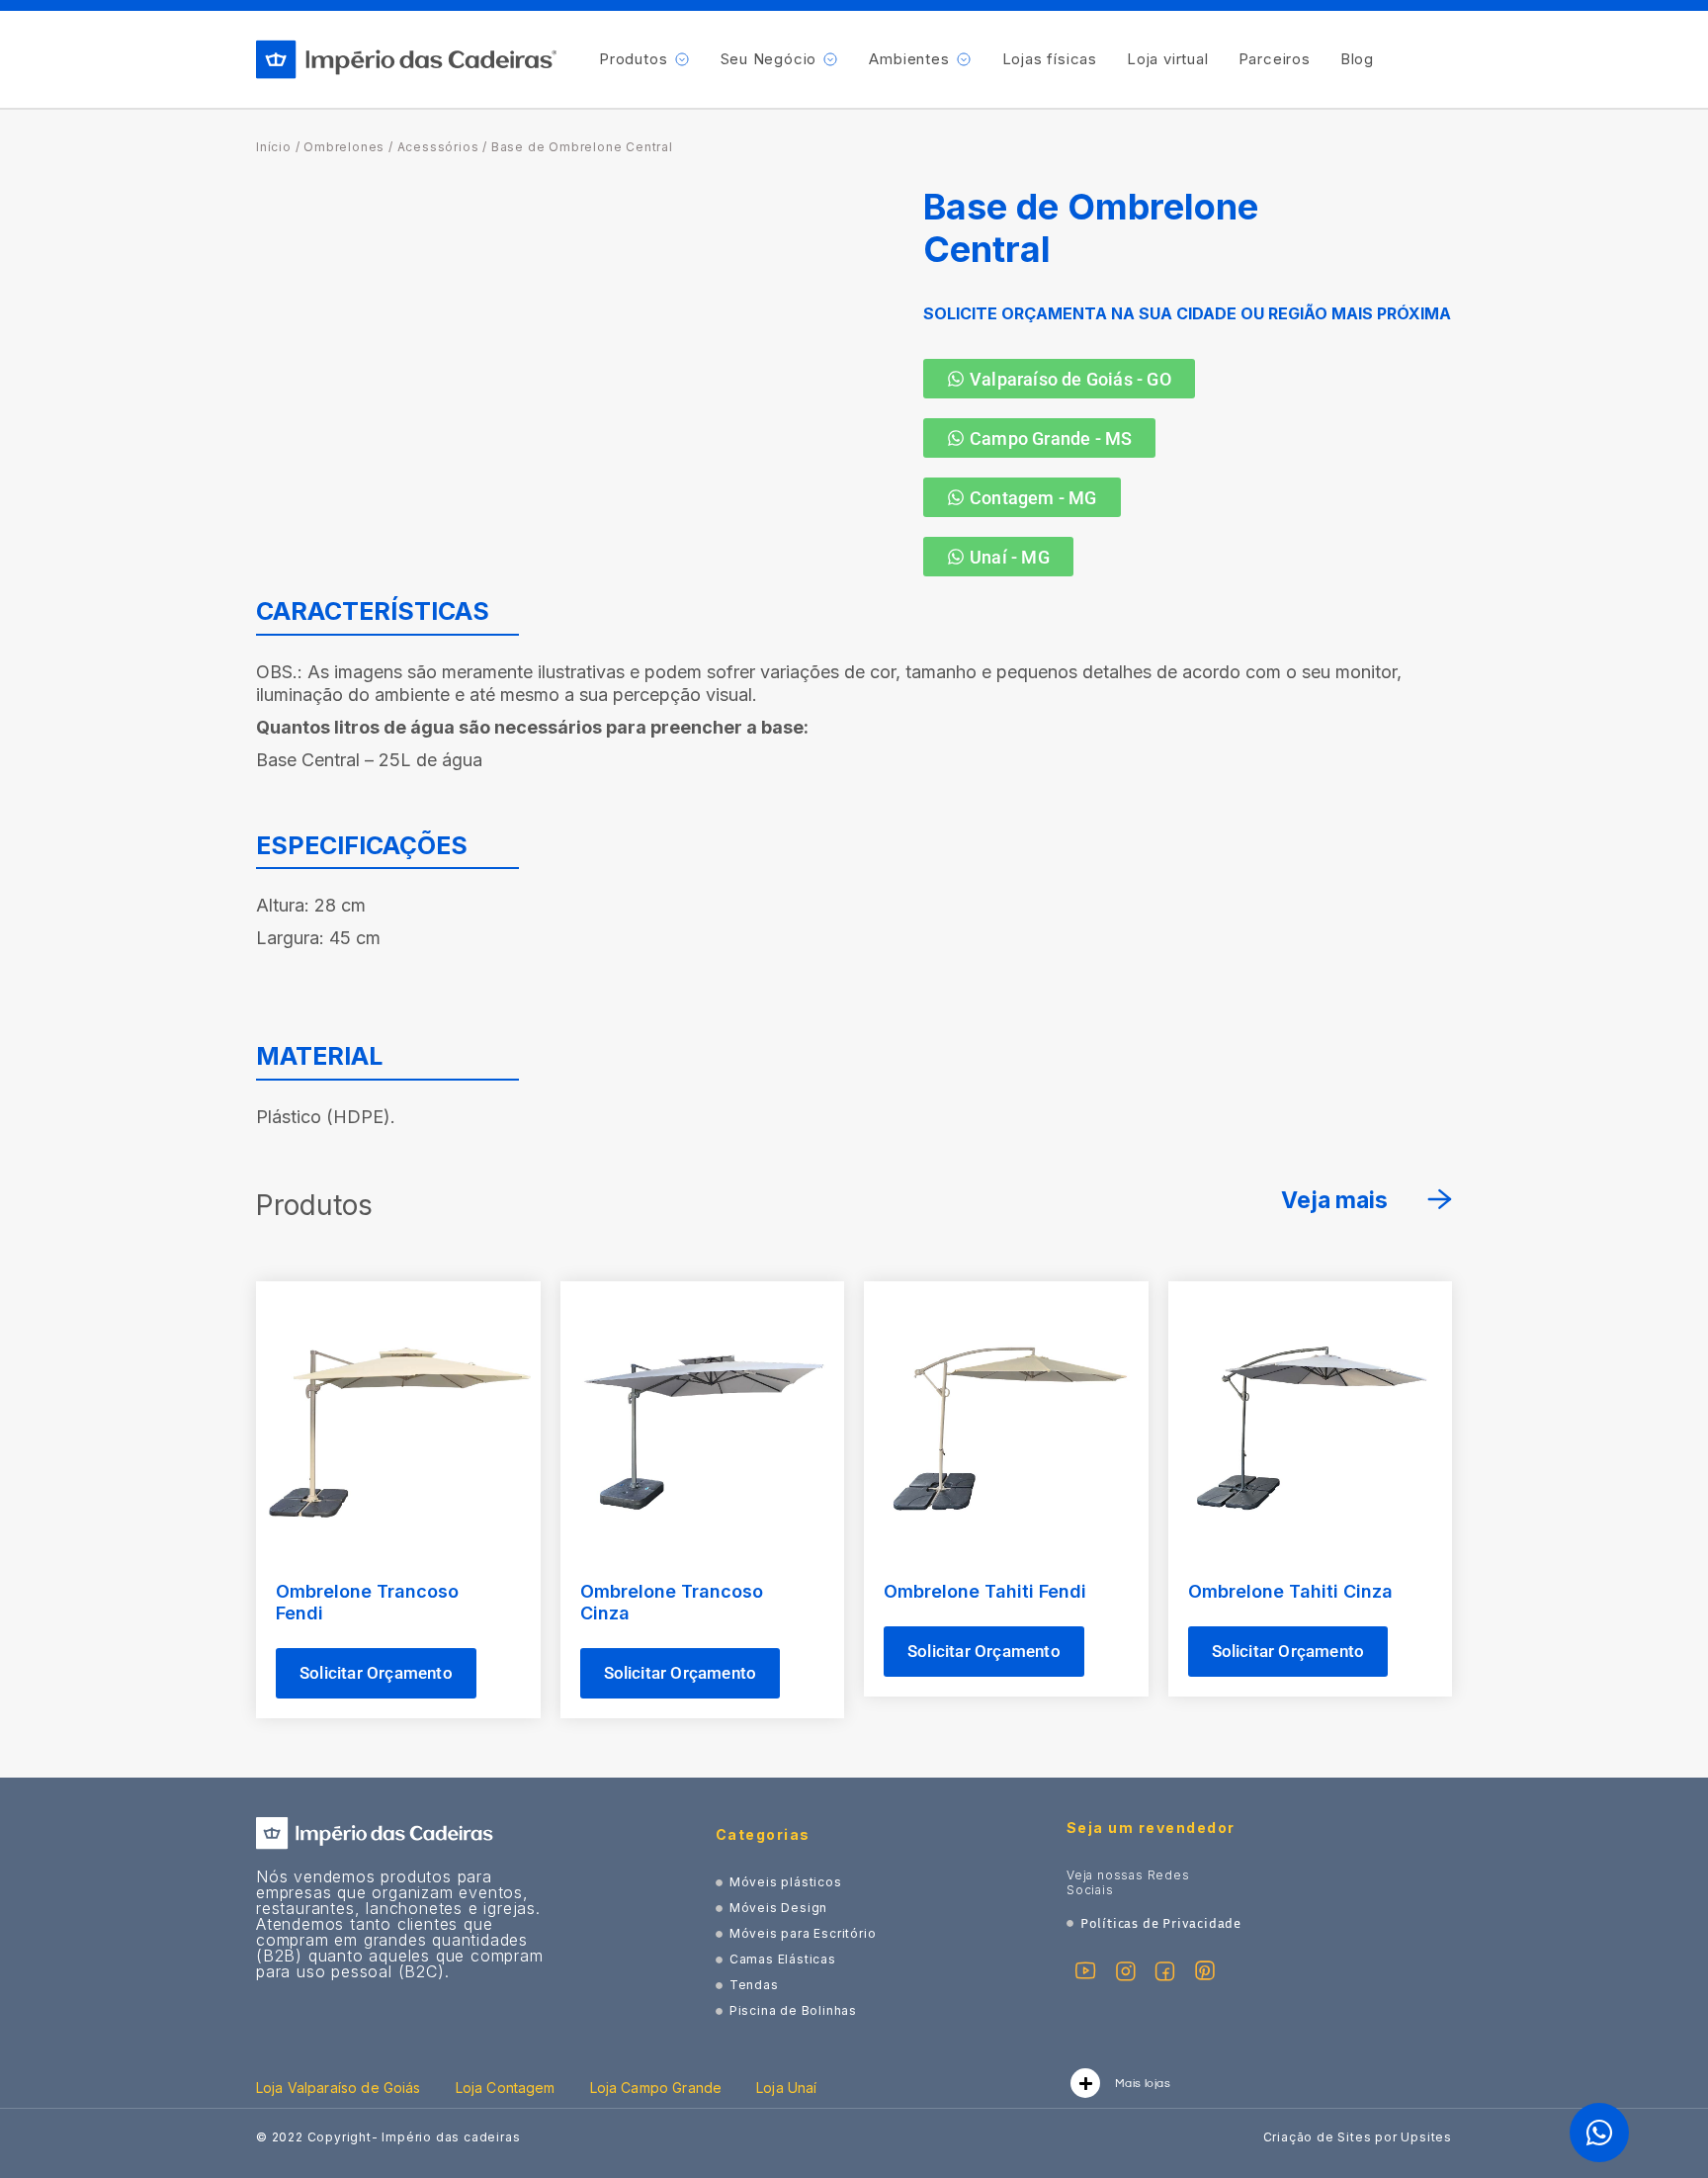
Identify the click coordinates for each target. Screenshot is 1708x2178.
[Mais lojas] (1085, 2083)
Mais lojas (1143, 2084)
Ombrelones (344, 147)
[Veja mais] (1440, 1200)
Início (274, 147)
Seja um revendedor (1151, 1828)
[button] (644, 59)
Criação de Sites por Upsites (1358, 2137)
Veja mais (1334, 1200)
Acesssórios (438, 147)
